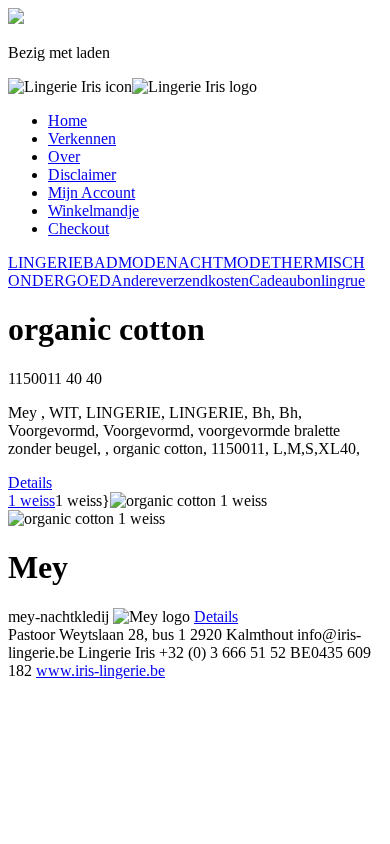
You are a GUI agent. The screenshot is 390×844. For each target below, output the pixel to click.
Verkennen (82, 138)
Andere (134, 280)
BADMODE (124, 262)
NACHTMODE (218, 262)
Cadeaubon (285, 280)
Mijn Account (91, 192)
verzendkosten (203, 280)
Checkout (78, 228)
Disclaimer (82, 174)
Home (67, 120)
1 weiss (31, 500)
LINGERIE (45, 262)
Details (30, 482)
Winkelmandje (93, 210)
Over (64, 156)
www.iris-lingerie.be (100, 670)
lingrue (343, 280)
